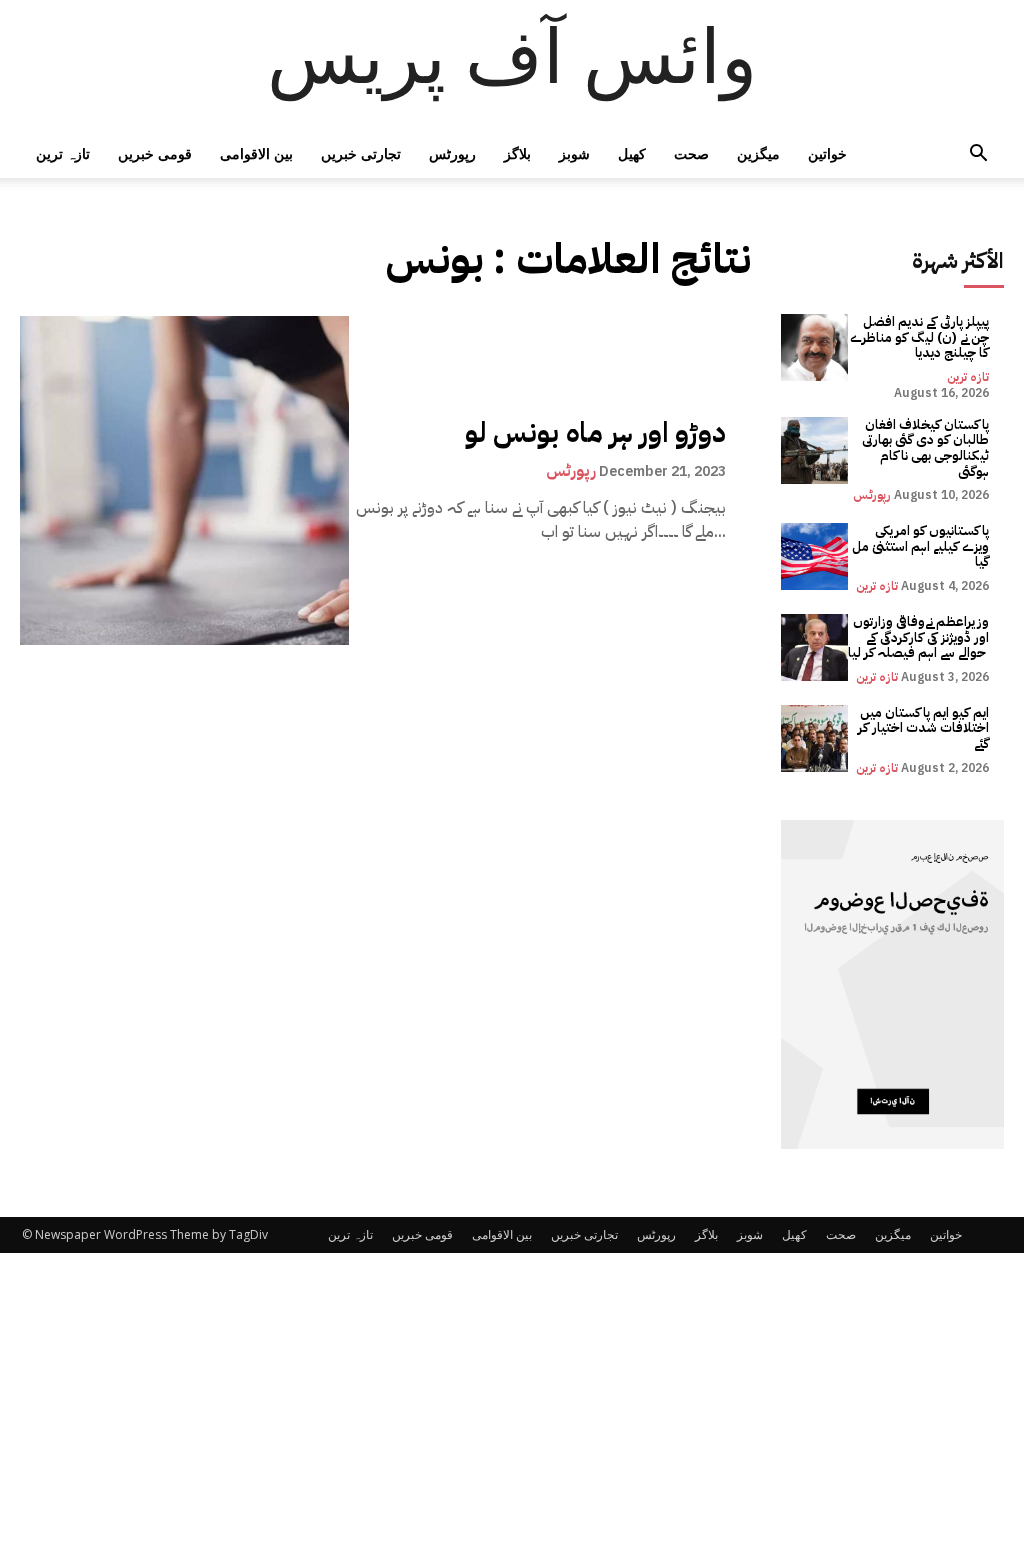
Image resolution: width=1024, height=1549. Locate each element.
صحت (691, 153)
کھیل (632, 153)
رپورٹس (452, 153)
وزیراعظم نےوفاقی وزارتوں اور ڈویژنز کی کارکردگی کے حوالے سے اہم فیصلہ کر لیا (918, 637)
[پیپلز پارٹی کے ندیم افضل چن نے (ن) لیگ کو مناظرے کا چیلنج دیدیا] (814, 347)
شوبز (574, 153)
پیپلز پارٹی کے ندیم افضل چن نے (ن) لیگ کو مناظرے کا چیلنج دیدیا (919, 337)
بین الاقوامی (256, 153)
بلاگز (517, 153)
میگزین (758, 153)
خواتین (827, 153)
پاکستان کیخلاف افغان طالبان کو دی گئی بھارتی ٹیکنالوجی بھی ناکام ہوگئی (925, 448)
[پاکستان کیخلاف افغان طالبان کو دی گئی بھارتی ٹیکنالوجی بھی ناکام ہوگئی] (814, 450)
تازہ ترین (63, 153)
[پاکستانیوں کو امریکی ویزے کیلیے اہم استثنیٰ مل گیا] (814, 556)
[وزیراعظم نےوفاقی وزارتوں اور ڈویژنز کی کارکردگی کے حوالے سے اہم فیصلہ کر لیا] (814, 647)
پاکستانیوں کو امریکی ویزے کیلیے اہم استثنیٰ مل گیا (920, 546)
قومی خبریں (155, 153)
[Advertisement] (512, 1401)
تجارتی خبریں (361, 153)
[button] (978, 155)
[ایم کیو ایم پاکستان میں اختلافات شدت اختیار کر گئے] (814, 738)
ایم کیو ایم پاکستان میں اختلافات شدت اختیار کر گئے (923, 728)
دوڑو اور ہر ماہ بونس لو (595, 433)
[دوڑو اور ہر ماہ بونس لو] (184, 480)
